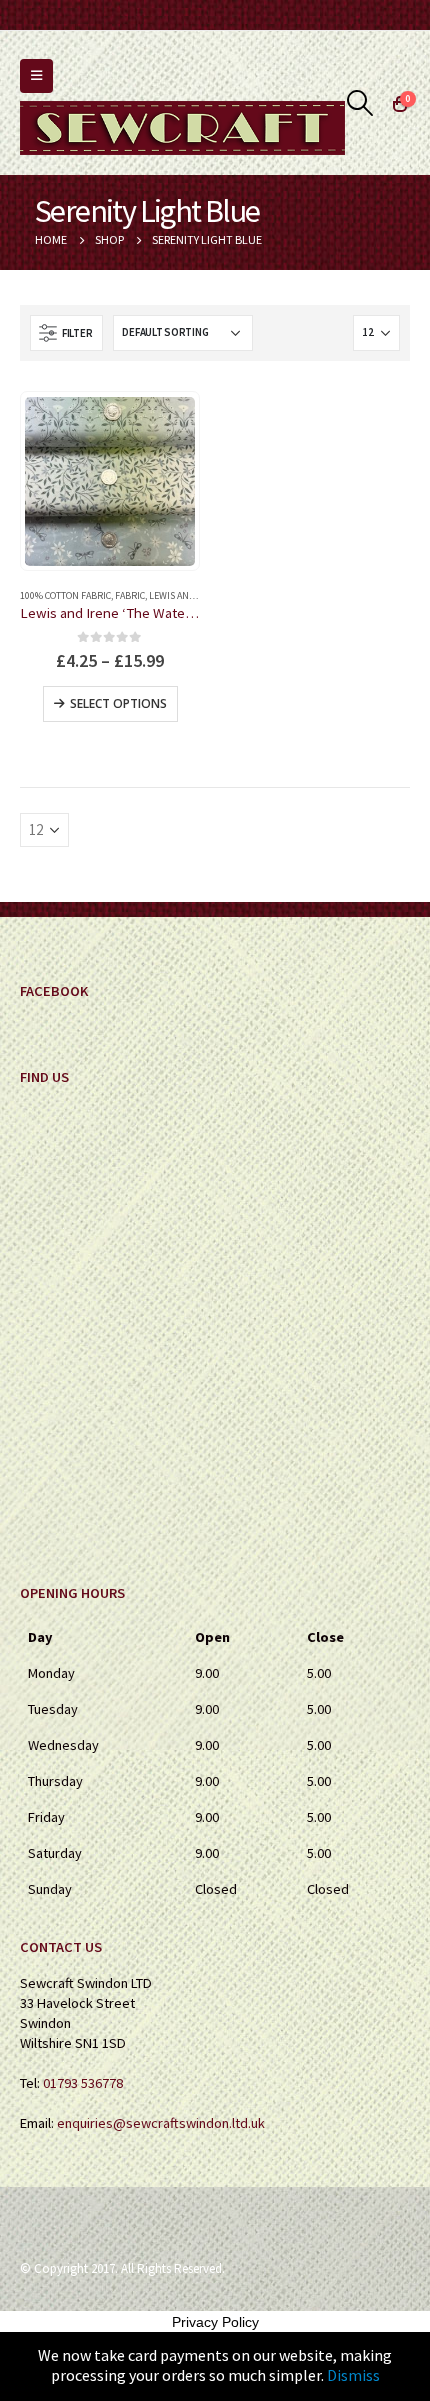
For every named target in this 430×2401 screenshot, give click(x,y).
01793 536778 (83, 2083)
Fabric (130, 595)
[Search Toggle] (360, 103)
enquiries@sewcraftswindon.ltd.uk (161, 2123)
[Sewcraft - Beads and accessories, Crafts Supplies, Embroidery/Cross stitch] (182, 128)
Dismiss (353, 2375)
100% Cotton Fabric (65, 595)
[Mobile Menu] (36, 76)
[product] (110, 482)
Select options (118, 703)
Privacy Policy (215, 2322)
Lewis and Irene (186, 595)
